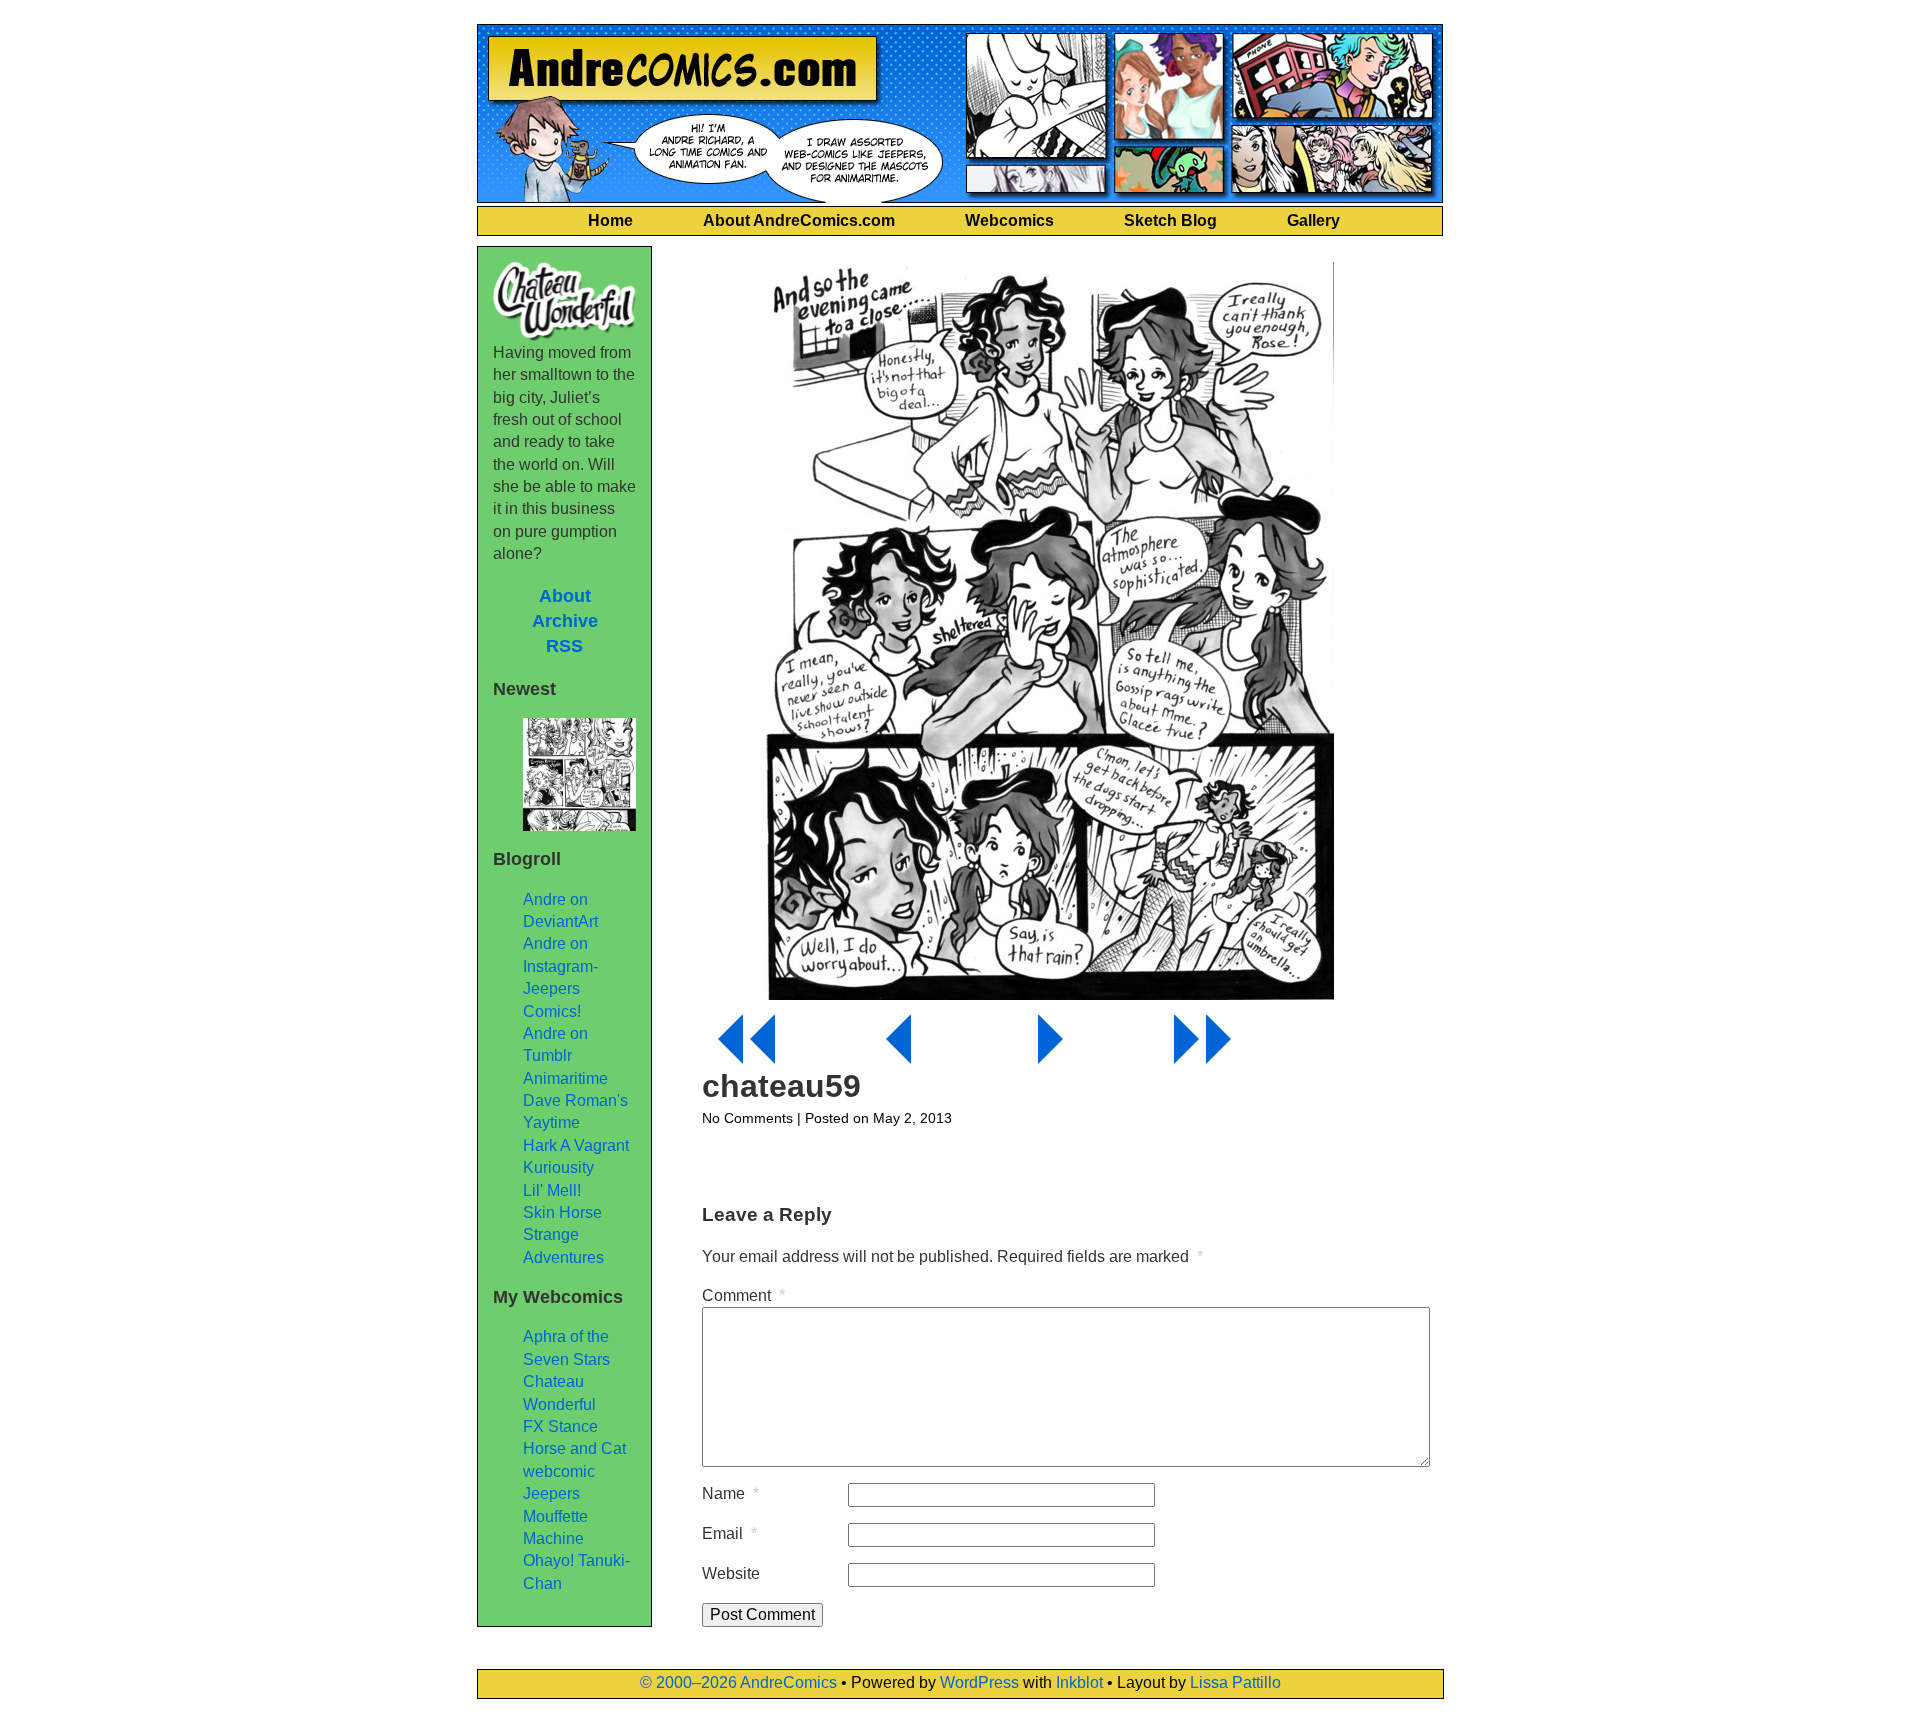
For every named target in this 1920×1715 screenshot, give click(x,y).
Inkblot (1079, 1682)
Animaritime (565, 1078)
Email (729, 1533)
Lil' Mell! (552, 1190)
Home (610, 220)
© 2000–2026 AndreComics (738, 1682)
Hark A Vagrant (576, 1145)
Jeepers (551, 1493)
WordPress (979, 1682)
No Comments (747, 1118)
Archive (565, 621)
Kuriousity (558, 1167)
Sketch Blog (1170, 220)
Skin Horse (562, 1212)
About (565, 596)
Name (730, 1493)
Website (731, 1573)
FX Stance (560, 1426)
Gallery (1313, 220)
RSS (564, 646)
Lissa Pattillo (1235, 1682)
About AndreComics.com (799, 220)
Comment (743, 1295)
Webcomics (1009, 220)
